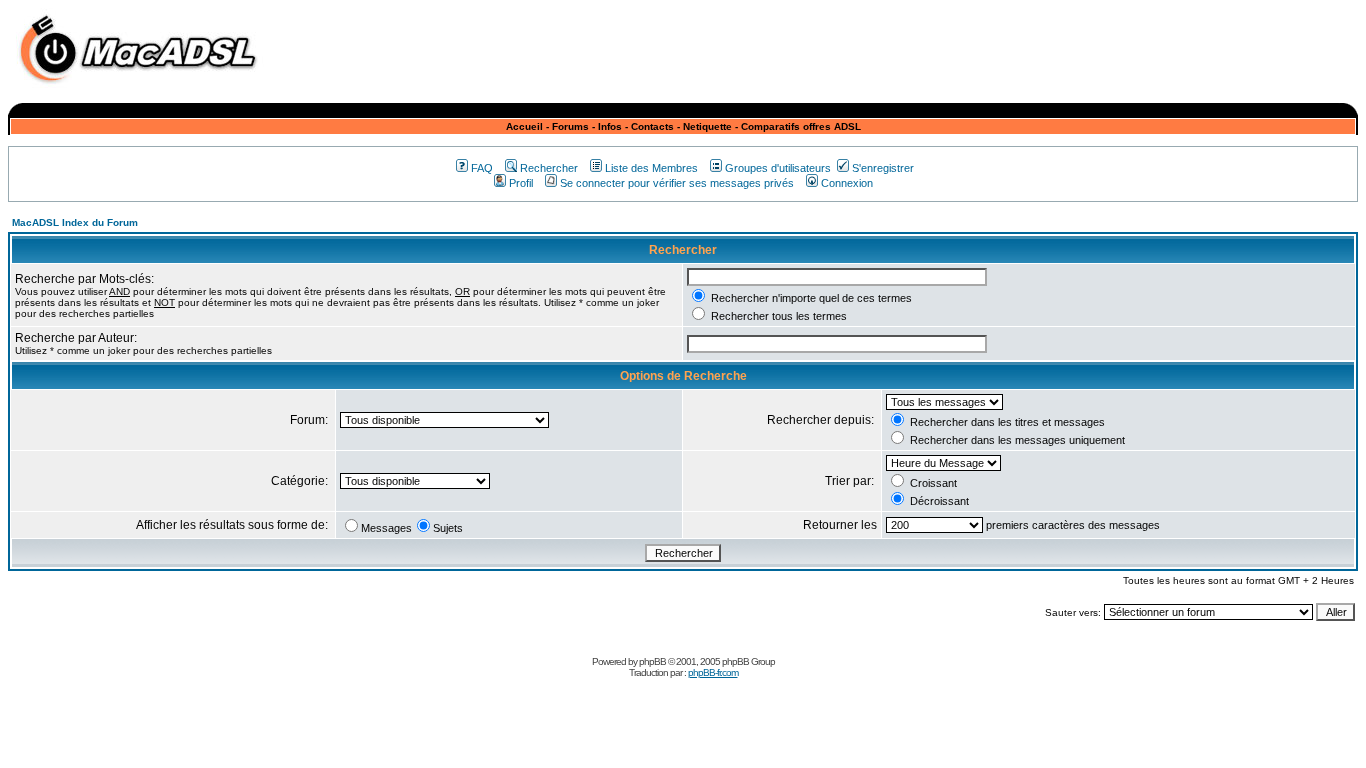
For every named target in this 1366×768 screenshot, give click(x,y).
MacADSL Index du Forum (75, 222)
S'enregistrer (883, 168)
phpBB (652, 661)
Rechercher (549, 168)
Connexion (847, 183)
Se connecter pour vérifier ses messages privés (677, 183)
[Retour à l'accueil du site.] (143, 88)
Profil (521, 183)
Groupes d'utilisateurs (778, 168)
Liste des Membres (651, 168)
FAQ (482, 168)
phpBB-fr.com (713, 672)
